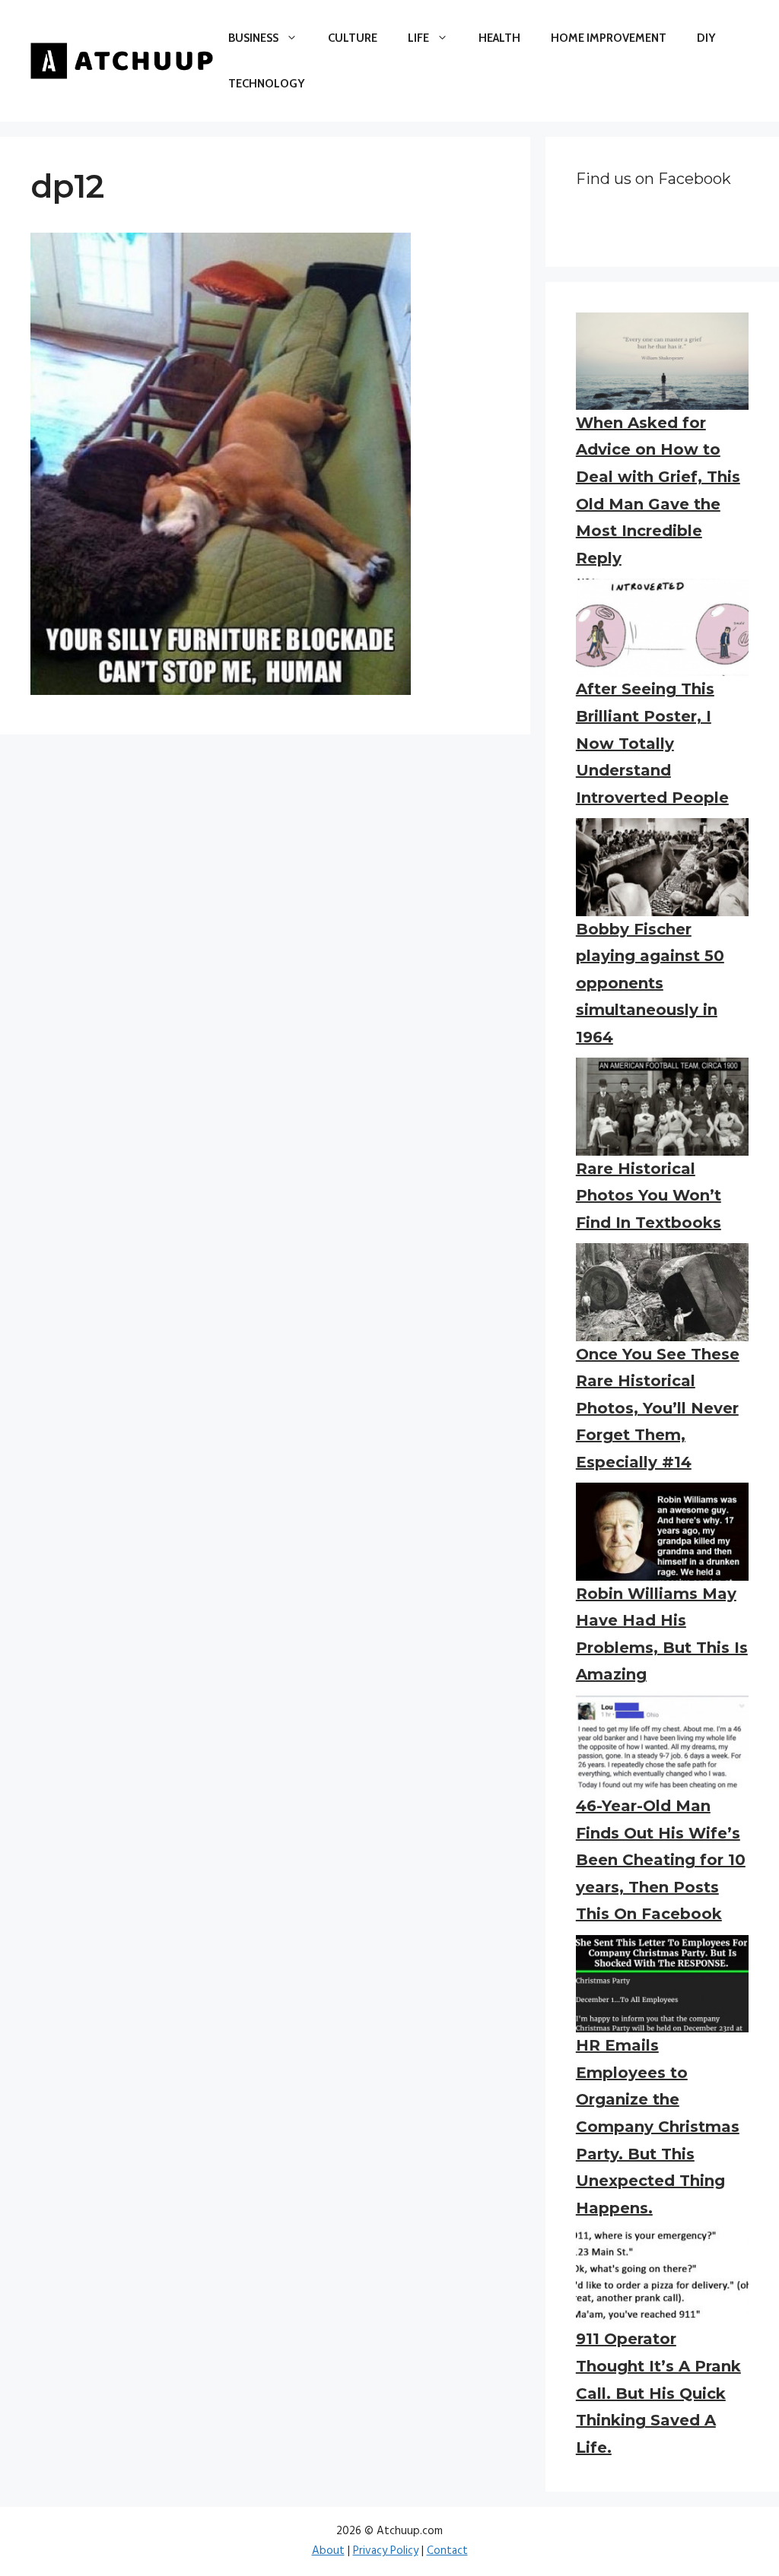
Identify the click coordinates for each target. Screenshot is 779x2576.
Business (253, 38)
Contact (447, 2551)
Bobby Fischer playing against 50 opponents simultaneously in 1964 (650, 983)
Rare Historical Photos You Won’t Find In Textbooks (649, 1196)
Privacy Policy (386, 2551)
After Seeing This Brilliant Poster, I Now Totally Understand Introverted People (652, 743)
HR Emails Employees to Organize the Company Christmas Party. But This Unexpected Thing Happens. (658, 2127)
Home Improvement (609, 38)
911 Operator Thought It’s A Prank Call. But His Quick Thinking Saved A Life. (658, 2393)
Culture (353, 38)
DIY (706, 38)
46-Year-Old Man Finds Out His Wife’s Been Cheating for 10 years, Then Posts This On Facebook (661, 1860)
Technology (266, 84)
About (328, 2551)
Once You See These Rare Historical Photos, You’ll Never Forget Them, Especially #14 (658, 1408)
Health (499, 38)
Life (418, 38)
